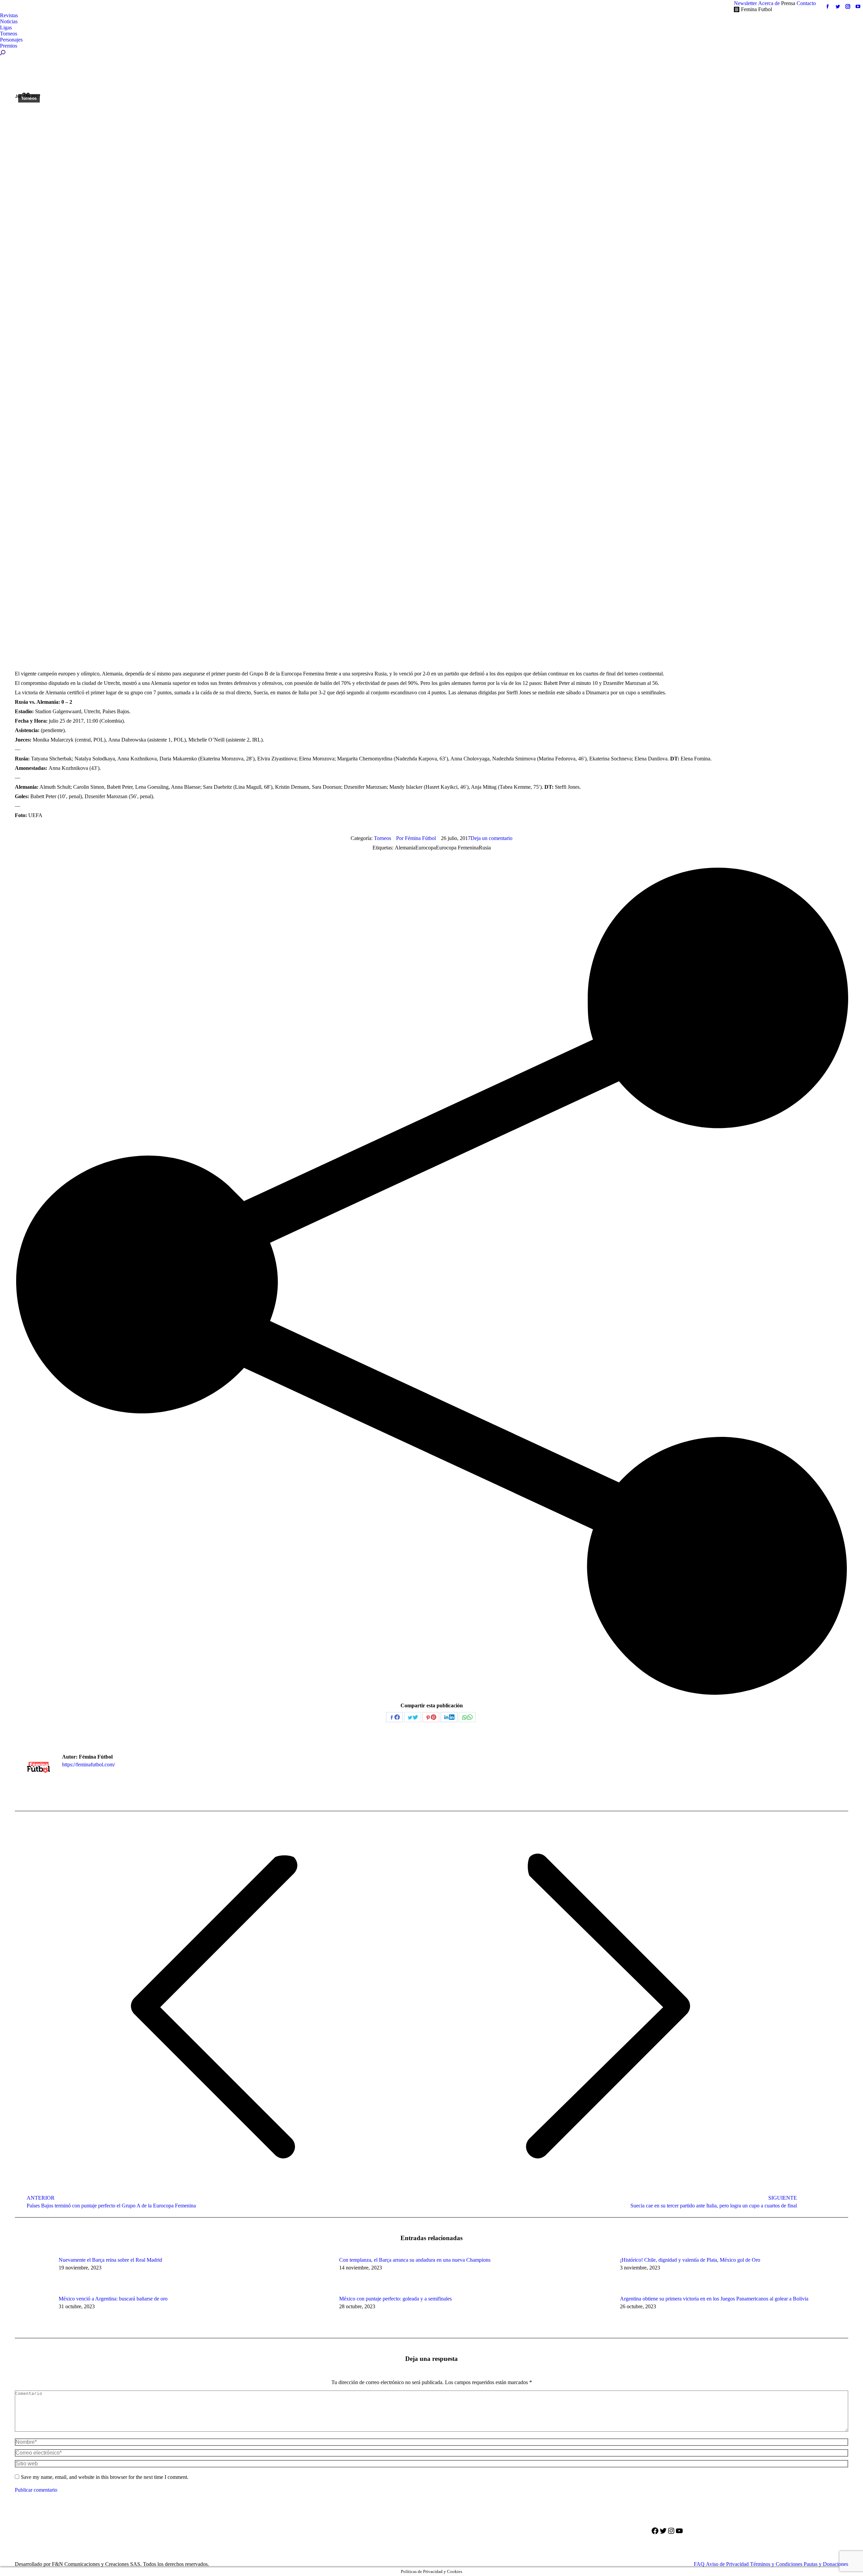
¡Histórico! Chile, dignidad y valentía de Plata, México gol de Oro (690, 2260)
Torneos (29, 98)
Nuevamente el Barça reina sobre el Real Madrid (110, 2260)
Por (416, 838)
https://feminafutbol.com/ (88, 1764)
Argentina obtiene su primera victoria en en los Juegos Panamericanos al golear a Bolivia (714, 2299)
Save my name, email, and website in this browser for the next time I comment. (105, 2477)
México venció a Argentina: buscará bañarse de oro (113, 2299)
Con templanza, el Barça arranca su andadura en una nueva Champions (415, 2260)
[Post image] (33, 2272)
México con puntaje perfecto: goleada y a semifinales (395, 2299)
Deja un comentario (492, 838)
